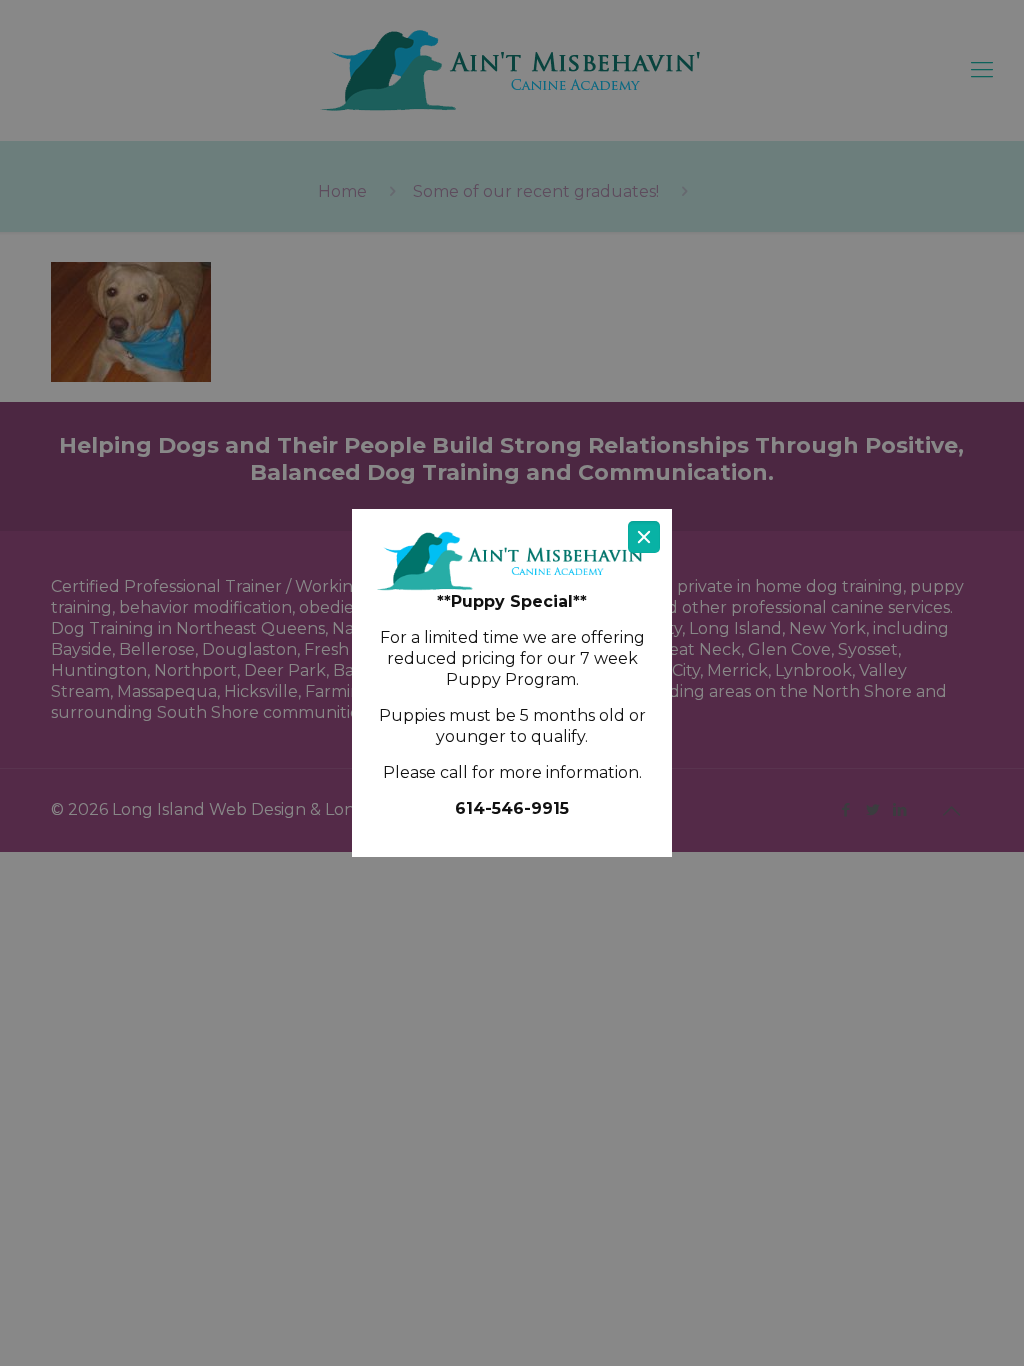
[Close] (644, 537)
